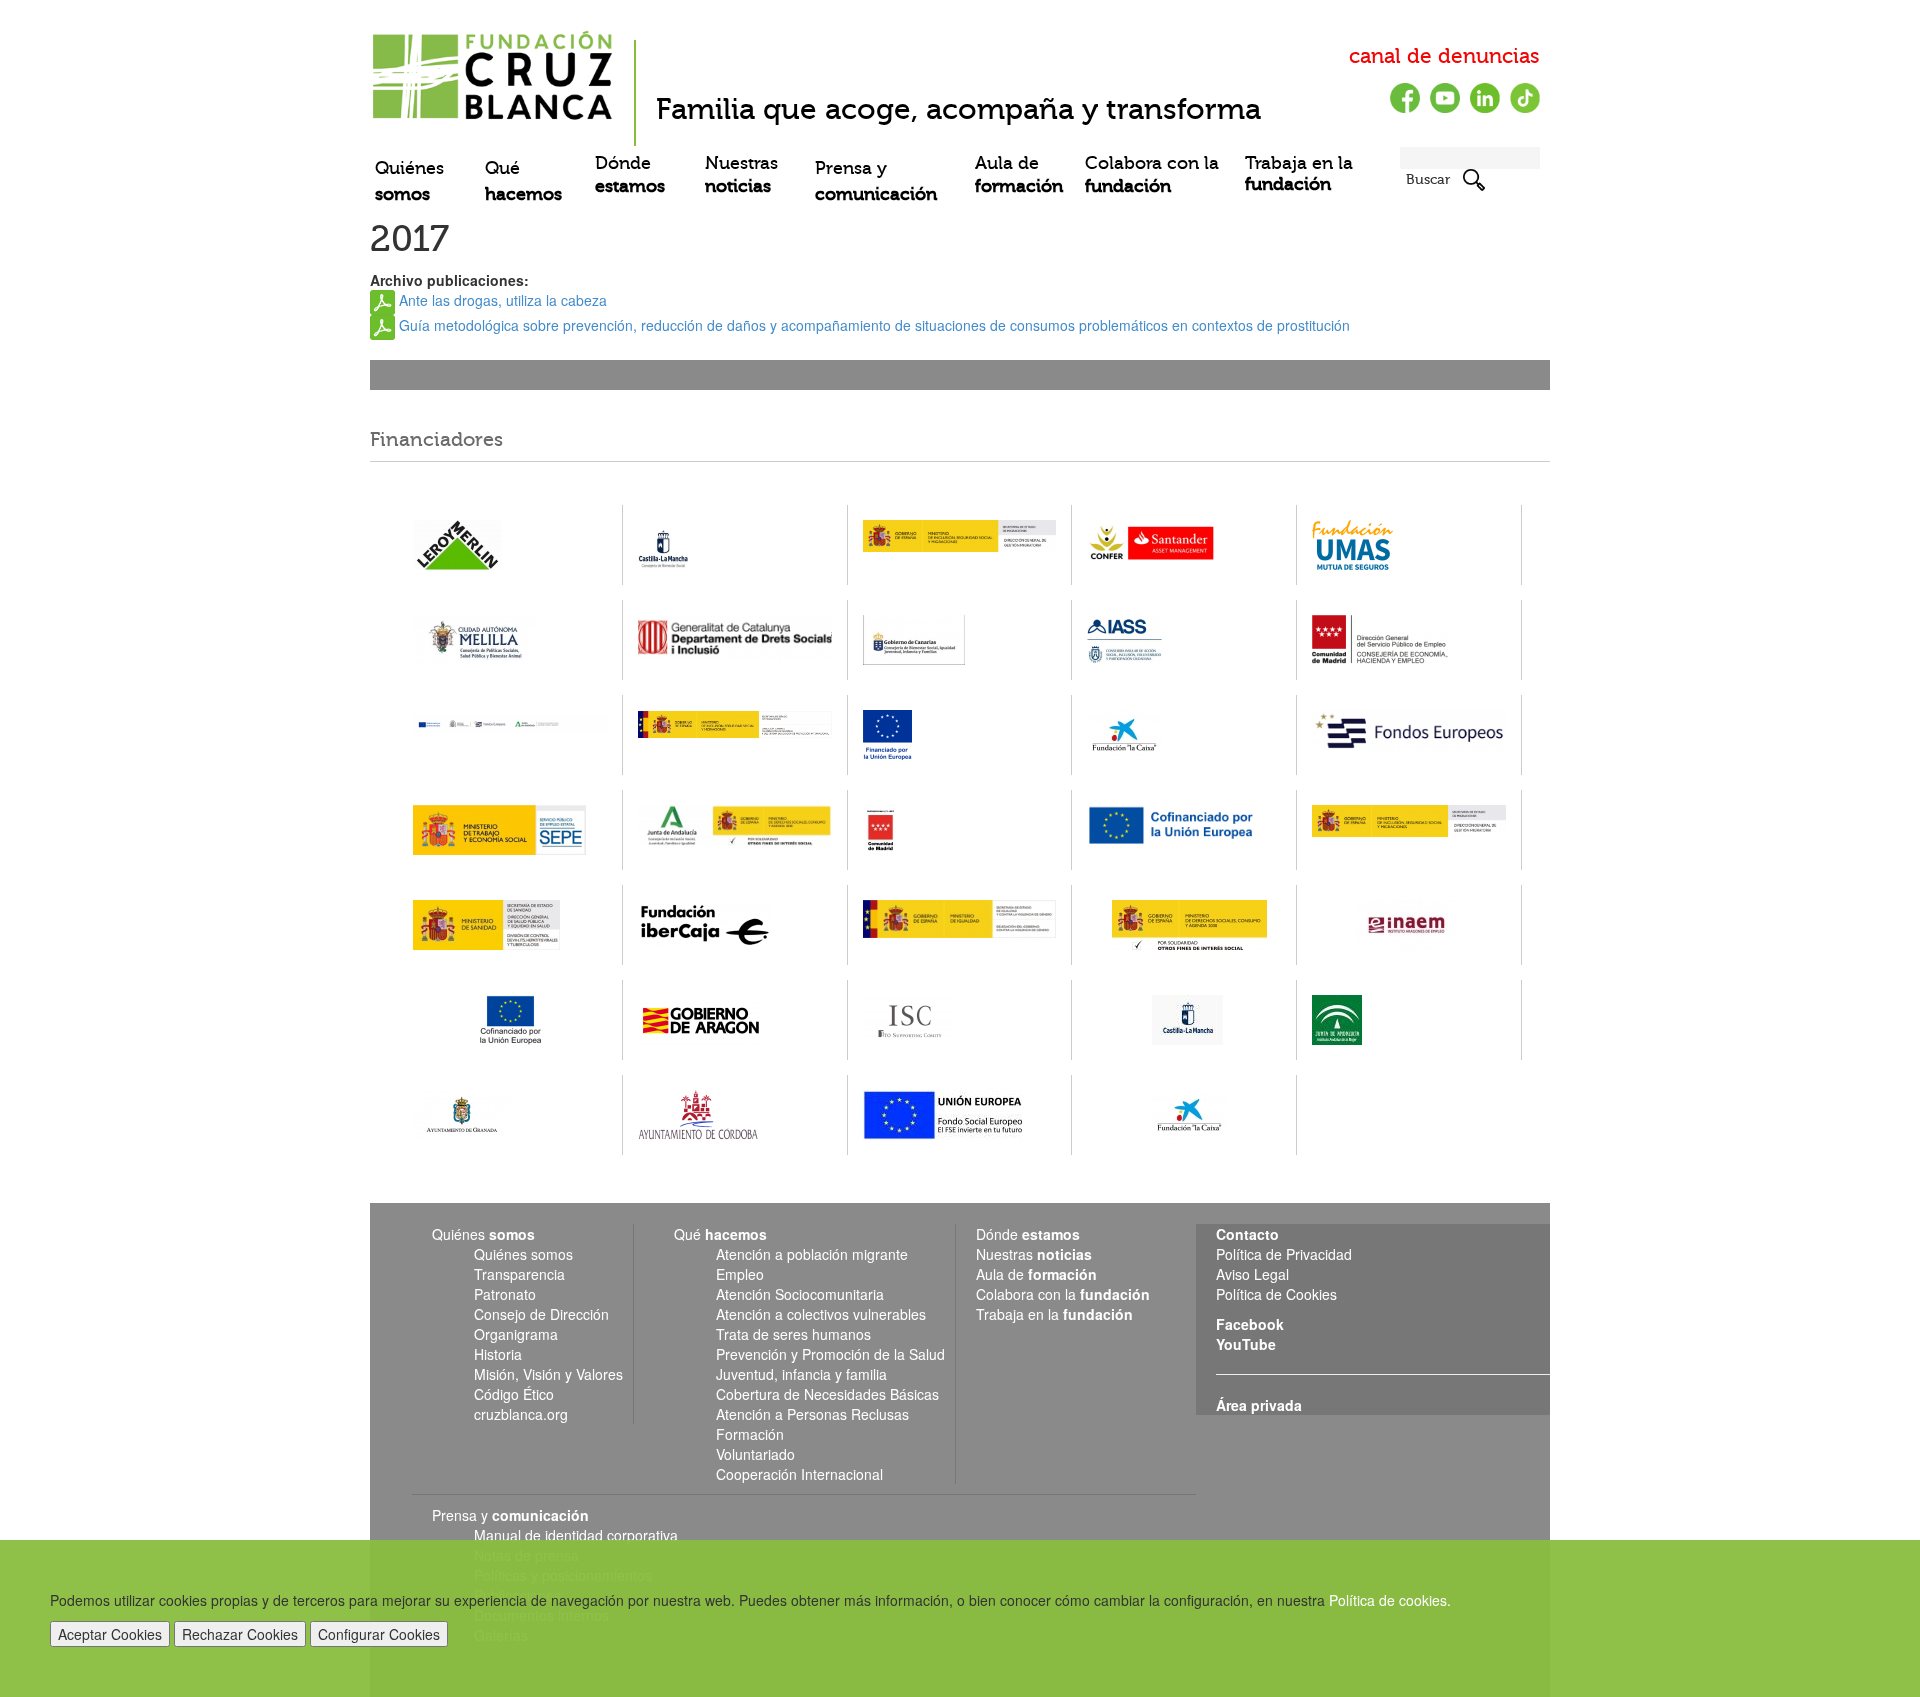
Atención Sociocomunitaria (800, 1294)
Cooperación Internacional (799, 1474)
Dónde (630, 175)
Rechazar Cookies (240, 1634)
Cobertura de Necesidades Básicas (827, 1394)
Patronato (505, 1294)
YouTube (1246, 1344)
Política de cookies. (1390, 1600)
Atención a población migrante (812, 1254)
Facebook (1250, 1324)
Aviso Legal (1252, 1274)
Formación (750, 1434)
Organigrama (516, 1334)
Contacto (1247, 1234)
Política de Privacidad (1284, 1254)
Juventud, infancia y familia (801, 1374)
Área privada (1259, 1405)
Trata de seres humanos (793, 1334)
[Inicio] (495, 68)
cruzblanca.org (521, 1414)
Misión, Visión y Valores (548, 1374)
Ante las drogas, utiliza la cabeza (503, 300)
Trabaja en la (1299, 174)
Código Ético (514, 1394)
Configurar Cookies (379, 1634)
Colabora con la (1152, 175)
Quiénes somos (523, 1254)
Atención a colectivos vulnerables (821, 1314)
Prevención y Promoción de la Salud (830, 1354)
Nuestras (741, 175)
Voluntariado (755, 1454)
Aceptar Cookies (110, 1634)
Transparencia (519, 1274)
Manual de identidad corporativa (576, 1535)
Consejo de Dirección (541, 1314)
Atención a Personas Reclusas (812, 1414)
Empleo (740, 1274)
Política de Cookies (1276, 1294)
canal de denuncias (1444, 56)
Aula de (1019, 175)
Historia (498, 1354)
